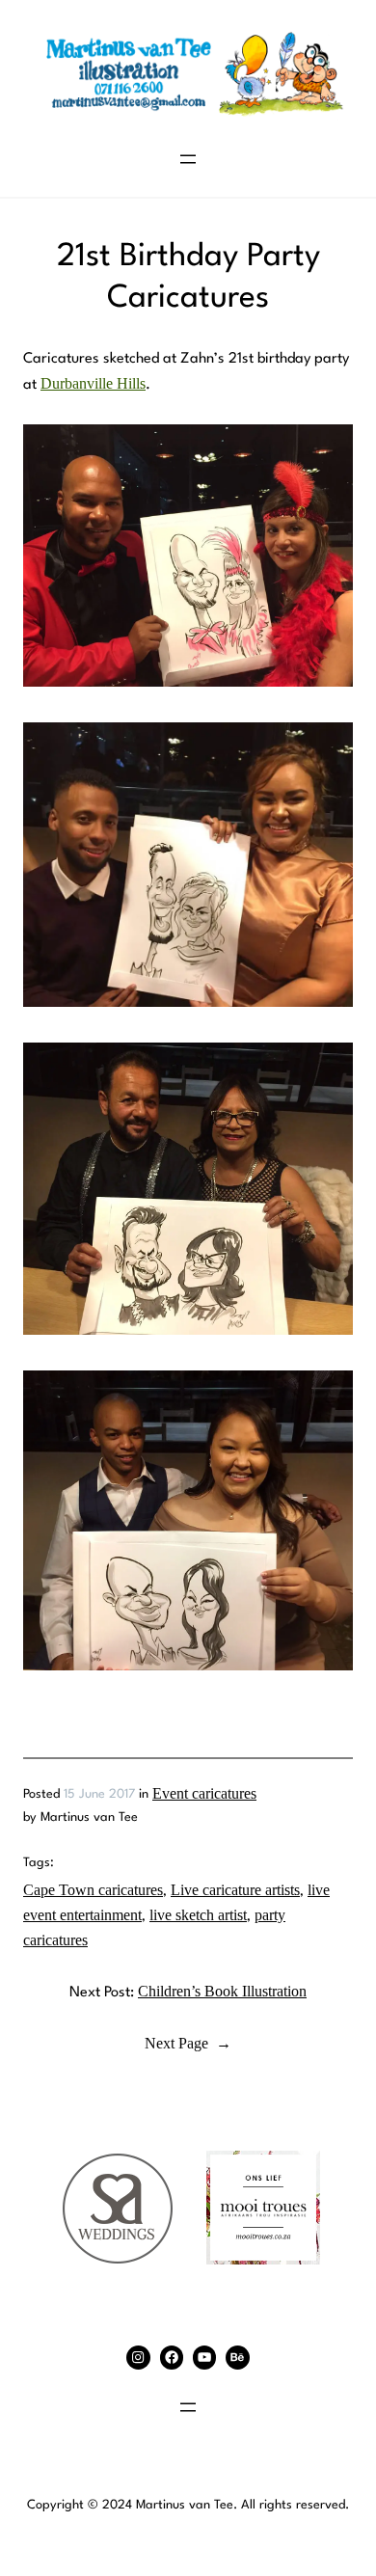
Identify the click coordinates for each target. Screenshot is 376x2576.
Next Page (188, 2044)
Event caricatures (204, 1794)
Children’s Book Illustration (222, 1992)
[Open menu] (188, 159)
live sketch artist (198, 1915)
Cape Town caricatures (93, 1890)
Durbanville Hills (93, 384)
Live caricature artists (235, 1890)
